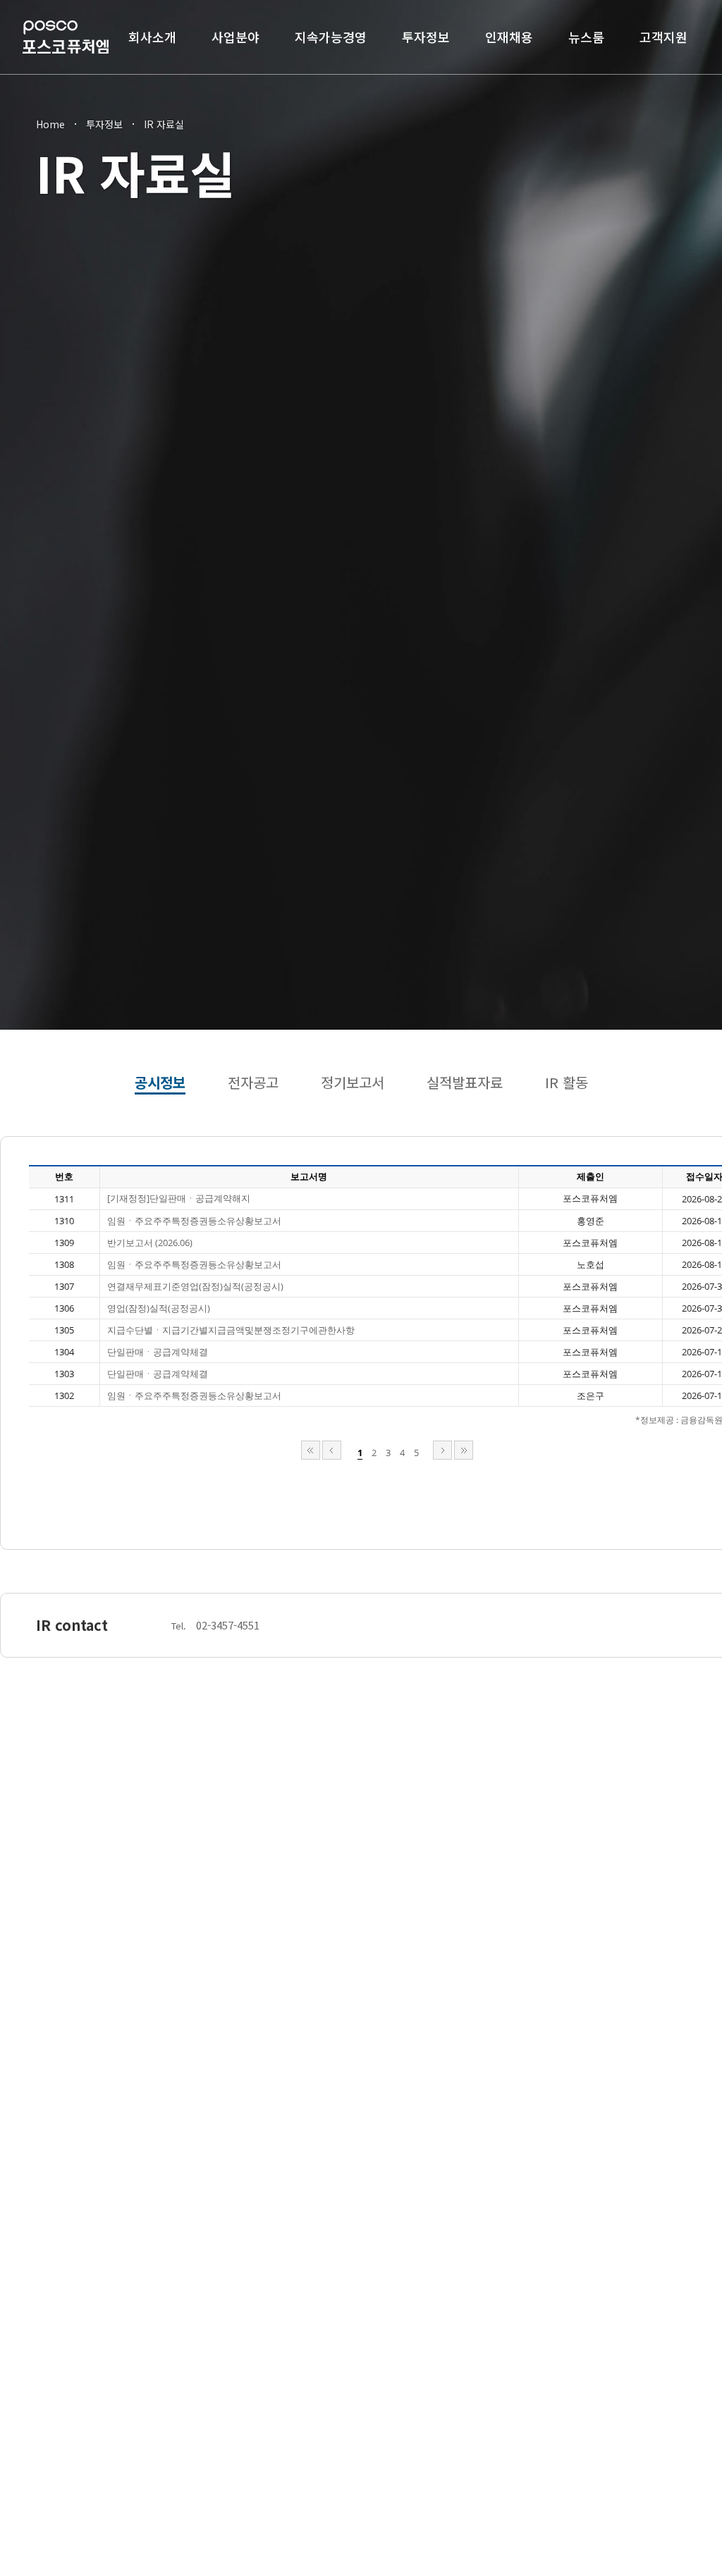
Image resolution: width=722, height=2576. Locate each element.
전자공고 (253, 1082)
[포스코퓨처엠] (66, 37)
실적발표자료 (465, 1082)
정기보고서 (353, 1082)
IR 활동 (567, 1082)
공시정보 (160, 1082)
